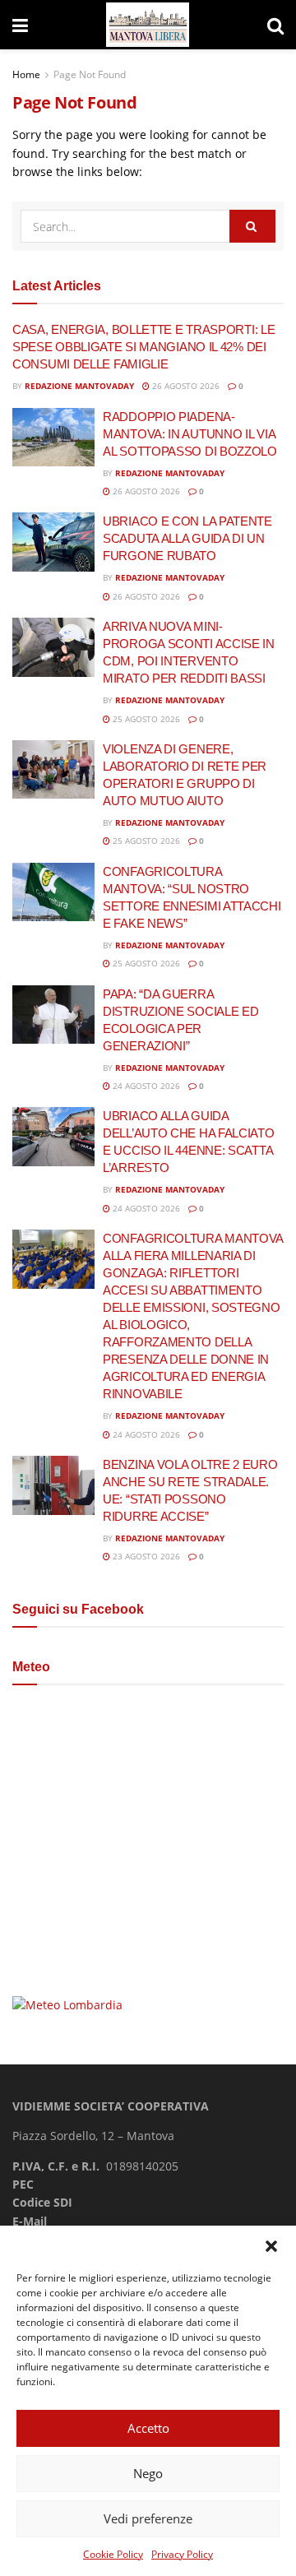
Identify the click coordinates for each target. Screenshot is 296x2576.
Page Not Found (90, 74)
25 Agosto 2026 (145, 719)
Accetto (148, 2428)
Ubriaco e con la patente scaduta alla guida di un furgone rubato (187, 538)
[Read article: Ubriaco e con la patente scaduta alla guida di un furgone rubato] (53, 542)
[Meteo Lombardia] (67, 2004)
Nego (148, 2473)
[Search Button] (275, 25)
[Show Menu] (20, 25)
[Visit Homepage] (148, 25)
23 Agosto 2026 (145, 1556)
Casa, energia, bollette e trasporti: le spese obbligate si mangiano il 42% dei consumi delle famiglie (143, 347)
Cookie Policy (113, 2554)
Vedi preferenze (148, 2518)
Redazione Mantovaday (79, 386)
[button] (271, 2246)
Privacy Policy (182, 2554)
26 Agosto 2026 (185, 386)
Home (26, 74)
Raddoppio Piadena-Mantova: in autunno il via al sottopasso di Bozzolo (190, 434)
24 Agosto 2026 (145, 1086)
